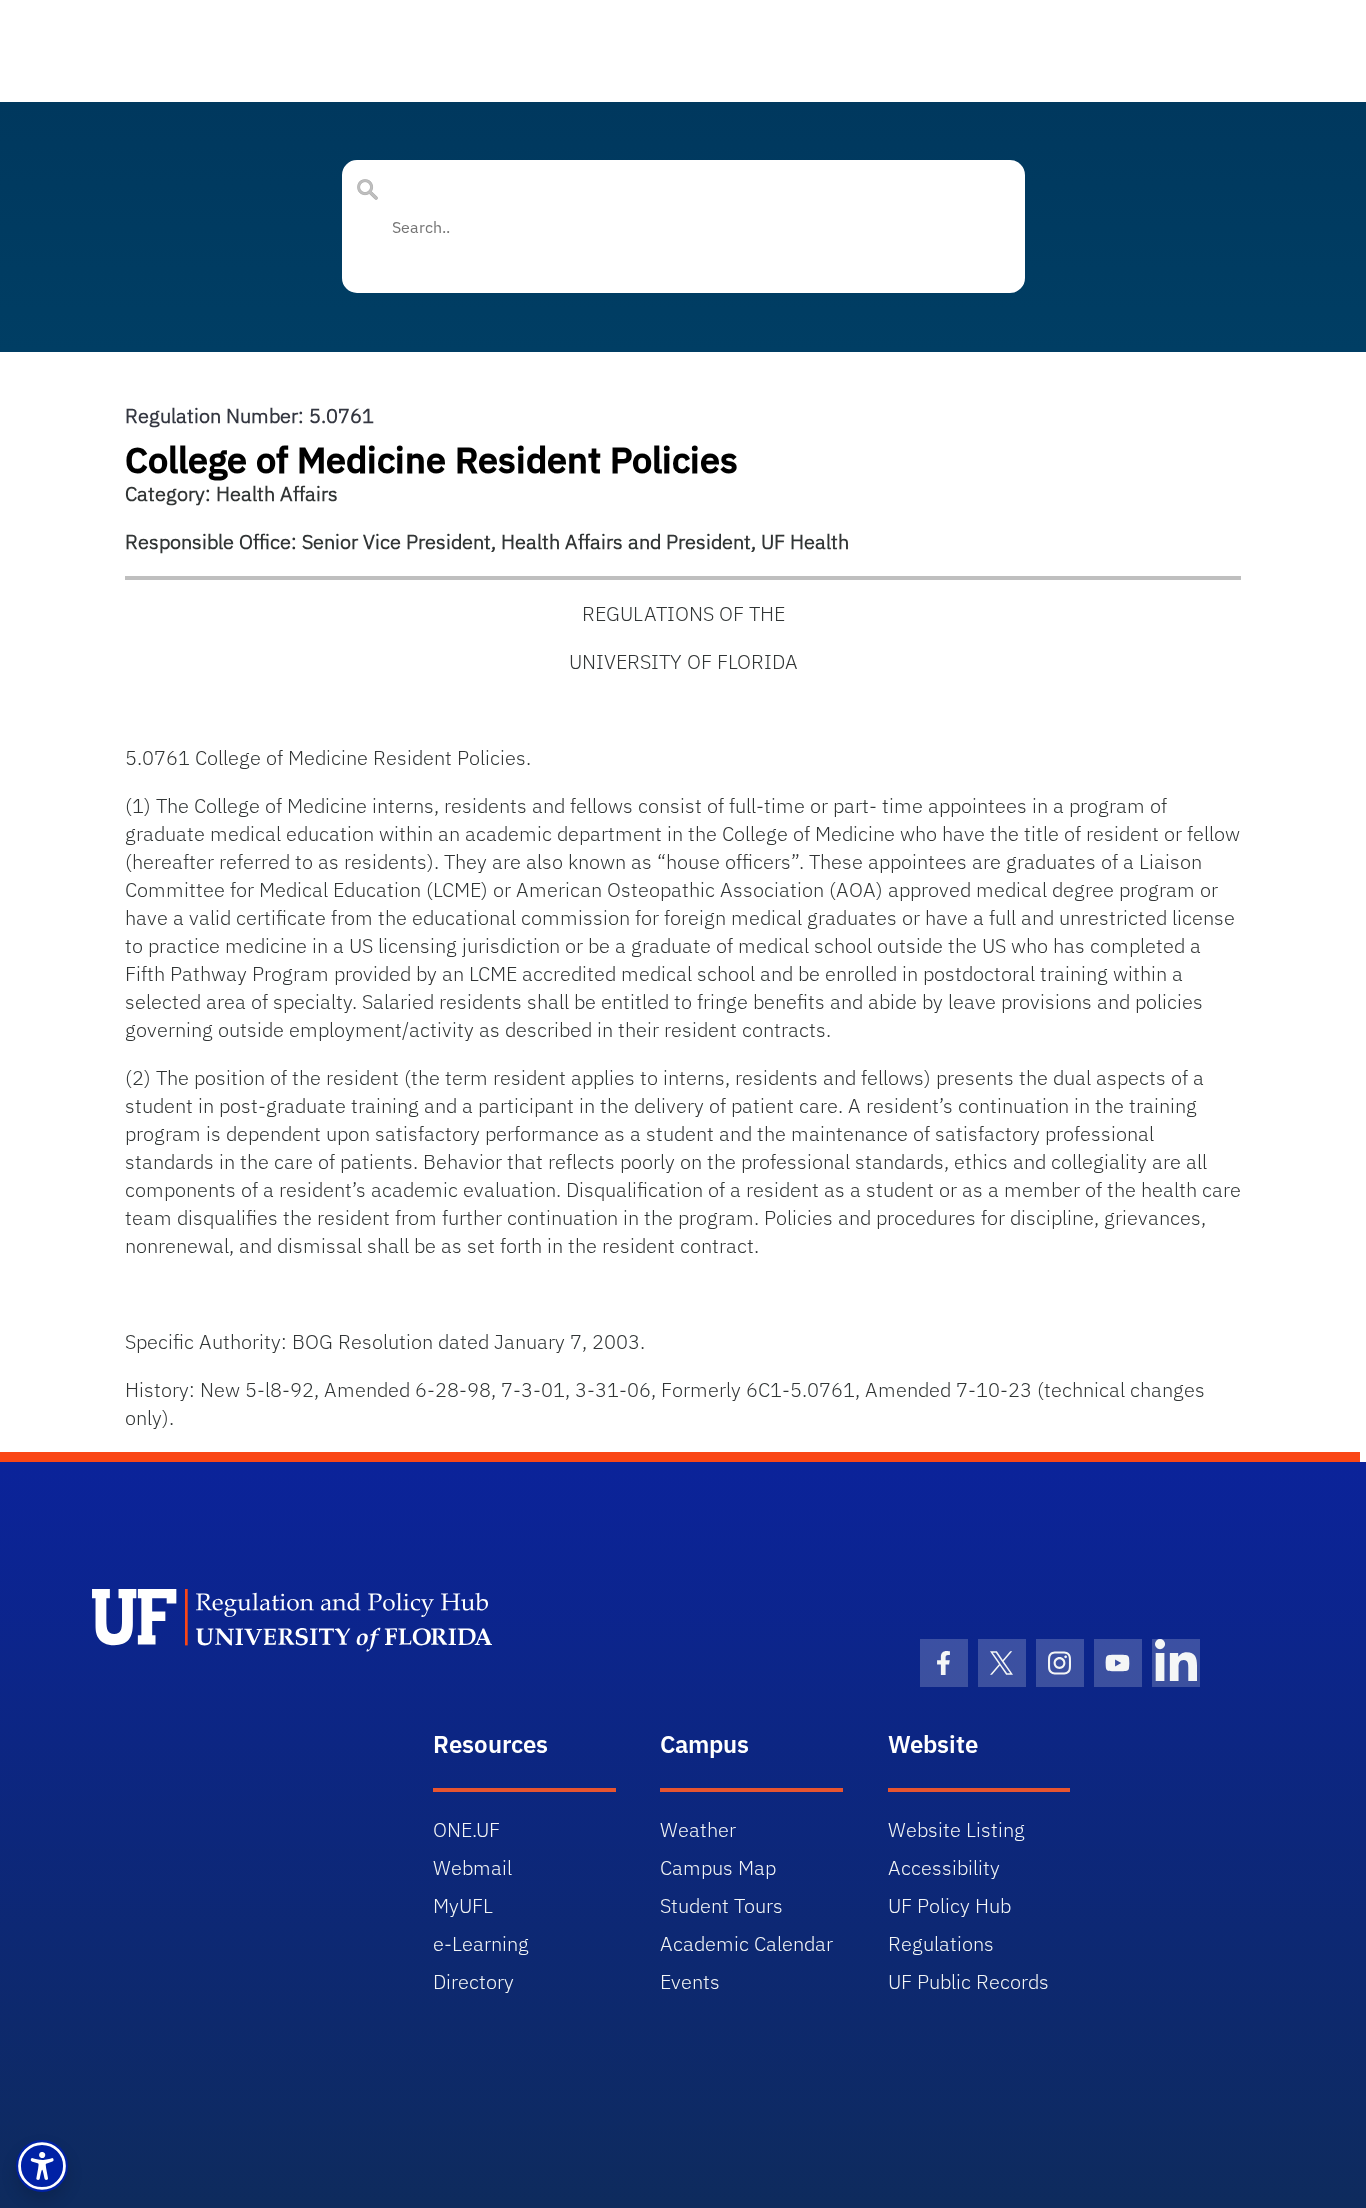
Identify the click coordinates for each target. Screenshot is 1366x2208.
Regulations (941, 1943)
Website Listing (956, 1829)
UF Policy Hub (949, 1905)
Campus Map (718, 1867)
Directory (473, 1981)
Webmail (472, 1867)
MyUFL (463, 1905)
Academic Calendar (746, 1943)
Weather (698, 1829)
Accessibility (944, 1867)
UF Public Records (968, 1981)
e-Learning (481, 1943)
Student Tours (721, 1905)
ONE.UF (466, 1829)
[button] (42, 2166)
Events (690, 1981)
